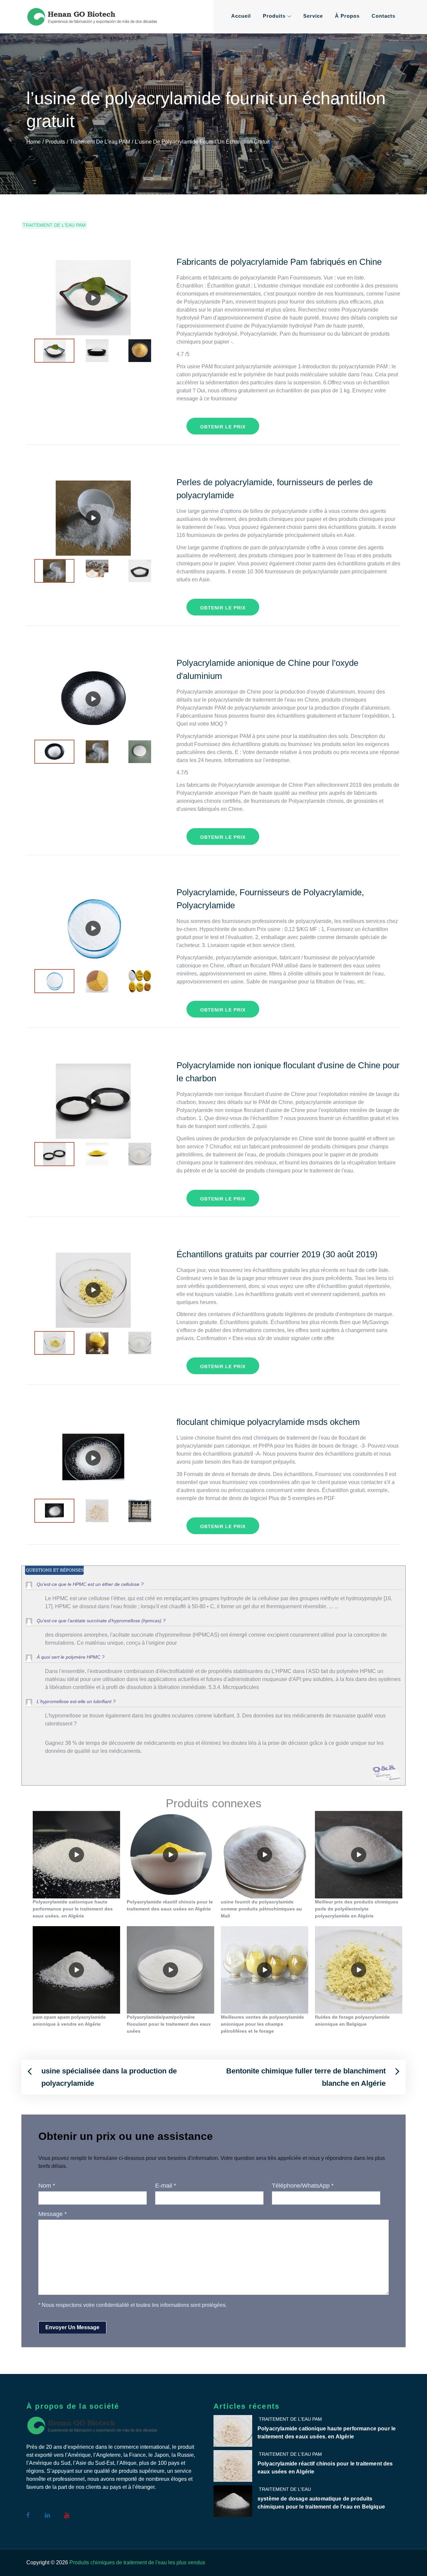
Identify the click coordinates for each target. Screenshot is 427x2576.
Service (313, 16)
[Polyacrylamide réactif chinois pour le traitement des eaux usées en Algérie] (170, 1855)
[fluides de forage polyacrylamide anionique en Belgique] (359, 1970)
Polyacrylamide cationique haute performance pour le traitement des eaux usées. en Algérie (327, 2433)
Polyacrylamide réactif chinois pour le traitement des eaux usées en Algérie (325, 2468)
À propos (347, 16)
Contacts (383, 16)
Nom (47, 2186)
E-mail (166, 2186)
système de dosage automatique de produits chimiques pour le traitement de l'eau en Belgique (321, 2503)
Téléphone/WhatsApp (303, 2186)
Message (53, 2214)
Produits (274, 16)
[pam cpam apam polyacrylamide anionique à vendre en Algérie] (76, 1970)
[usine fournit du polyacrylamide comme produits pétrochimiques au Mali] (265, 1855)
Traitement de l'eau (285, 2489)
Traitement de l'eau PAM (54, 225)
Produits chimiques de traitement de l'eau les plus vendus (137, 2562)
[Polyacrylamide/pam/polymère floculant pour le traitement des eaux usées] (170, 1970)
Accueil (241, 16)
